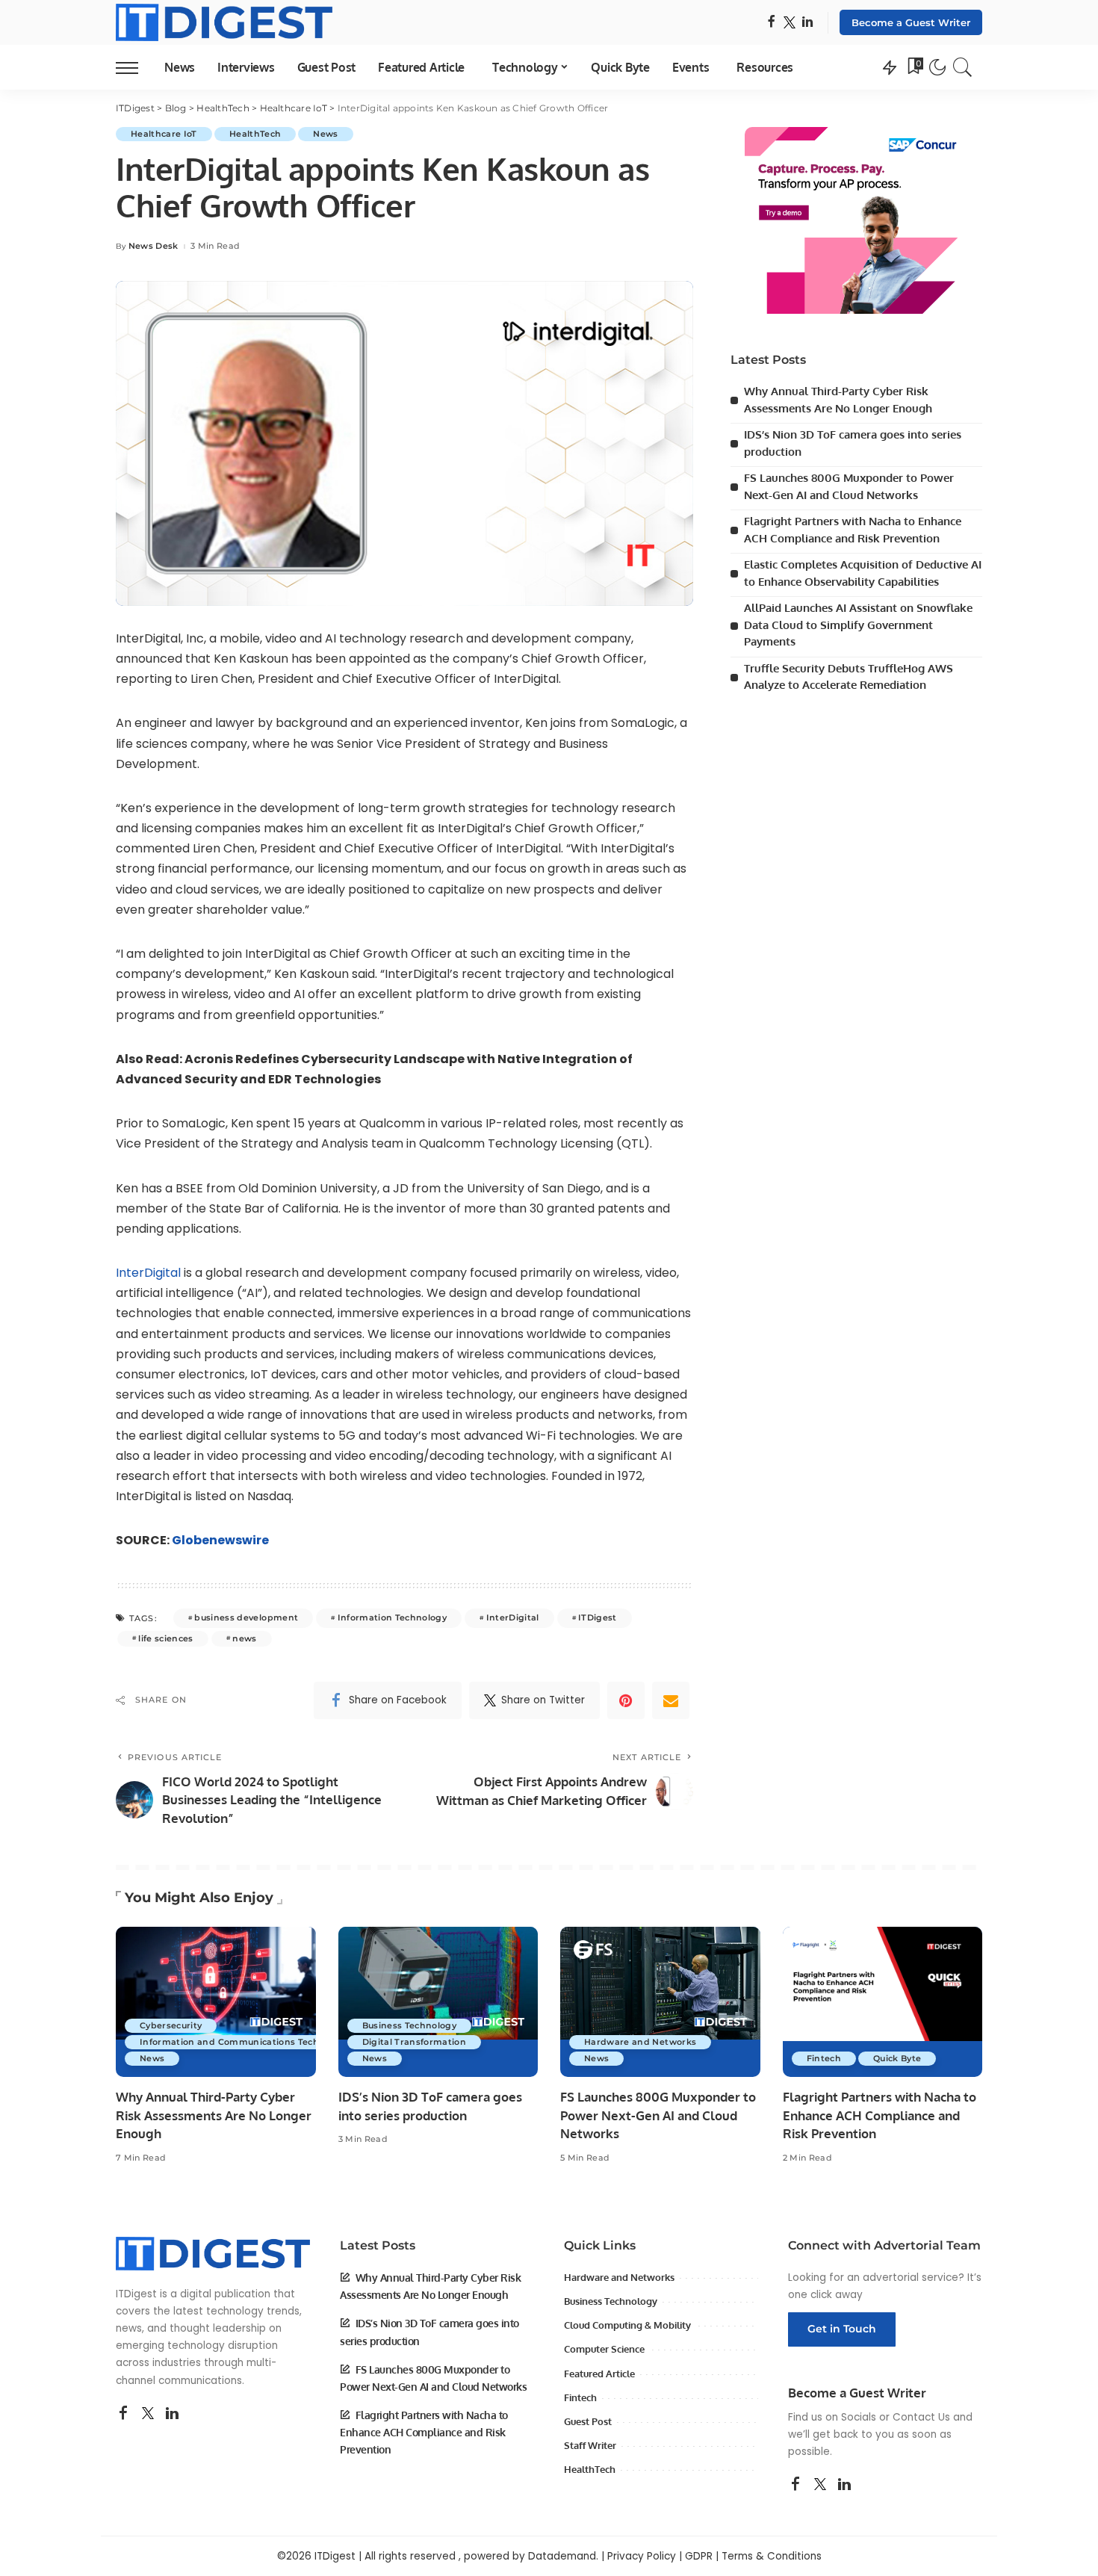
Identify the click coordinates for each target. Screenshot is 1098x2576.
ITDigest (598, 1617)
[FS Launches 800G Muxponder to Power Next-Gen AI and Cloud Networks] (660, 2002)
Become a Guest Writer (911, 22)
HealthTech (255, 134)
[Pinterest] (626, 1700)
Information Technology (393, 1617)
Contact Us (921, 2417)
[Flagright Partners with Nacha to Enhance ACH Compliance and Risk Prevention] (883, 2002)
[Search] (963, 67)
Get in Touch (842, 2329)
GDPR (699, 2556)
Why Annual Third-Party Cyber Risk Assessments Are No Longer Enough (214, 2115)
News (325, 134)
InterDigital (150, 1273)
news (244, 1638)
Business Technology (410, 2025)
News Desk (153, 246)
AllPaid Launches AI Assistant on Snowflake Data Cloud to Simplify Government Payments (858, 625)
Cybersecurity (171, 2025)
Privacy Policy (642, 2556)
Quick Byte (897, 2058)
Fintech (824, 2058)
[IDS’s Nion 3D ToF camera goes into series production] (438, 2002)
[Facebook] (771, 23)
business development (246, 1617)
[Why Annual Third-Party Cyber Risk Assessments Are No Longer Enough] (216, 2002)
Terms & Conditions (772, 2556)
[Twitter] (790, 23)
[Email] (671, 1700)
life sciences (165, 1638)
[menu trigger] (134, 67)
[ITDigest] (224, 22)
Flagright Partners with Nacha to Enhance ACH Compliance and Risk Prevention (880, 2115)
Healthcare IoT (164, 134)
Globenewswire (220, 1540)
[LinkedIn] (807, 23)
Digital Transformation (415, 2042)
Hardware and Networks (640, 2042)
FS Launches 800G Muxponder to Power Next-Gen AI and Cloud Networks (658, 2115)
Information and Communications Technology (245, 2042)
